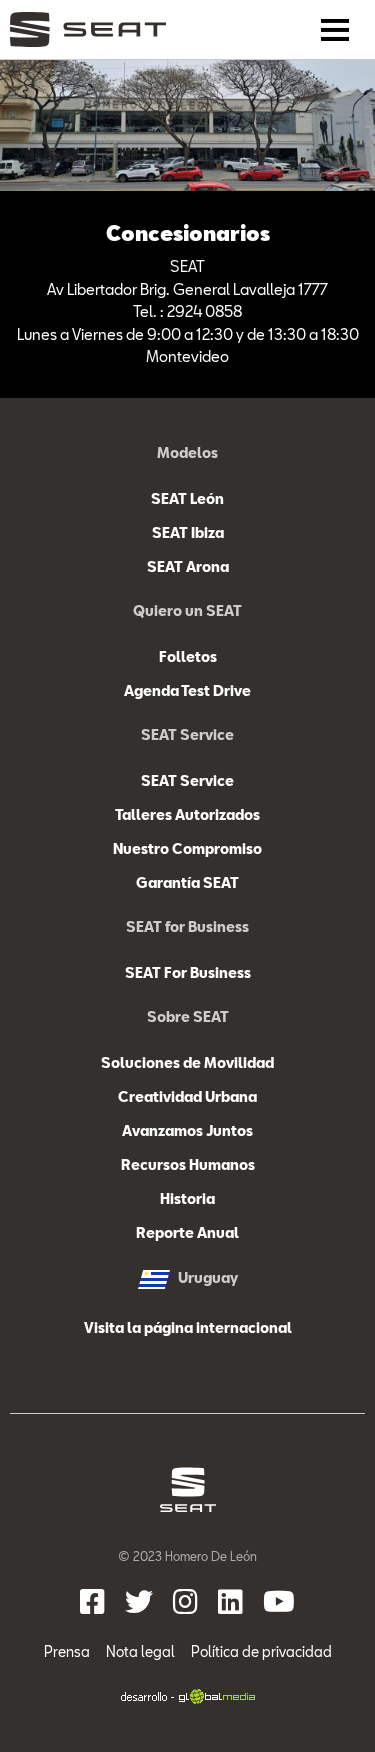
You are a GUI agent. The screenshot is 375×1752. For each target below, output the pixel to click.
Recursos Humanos (188, 1164)
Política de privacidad (261, 1651)
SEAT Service (187, 780)
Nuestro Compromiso (187, 848)
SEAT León (187, 498)
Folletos (188, 656)
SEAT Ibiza (188, 532)
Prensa (67, 1651)
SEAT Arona (188, 566)
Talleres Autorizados (187, 814)
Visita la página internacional (188, 1327)
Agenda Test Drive (187, 690)
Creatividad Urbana (187, 1096)
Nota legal (140, 1651)
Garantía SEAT (187, 882)
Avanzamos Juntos (187, 1130)
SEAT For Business (188, 972)
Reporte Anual (187, 1232)
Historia (187, 1198)
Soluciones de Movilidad (187, 1062)
